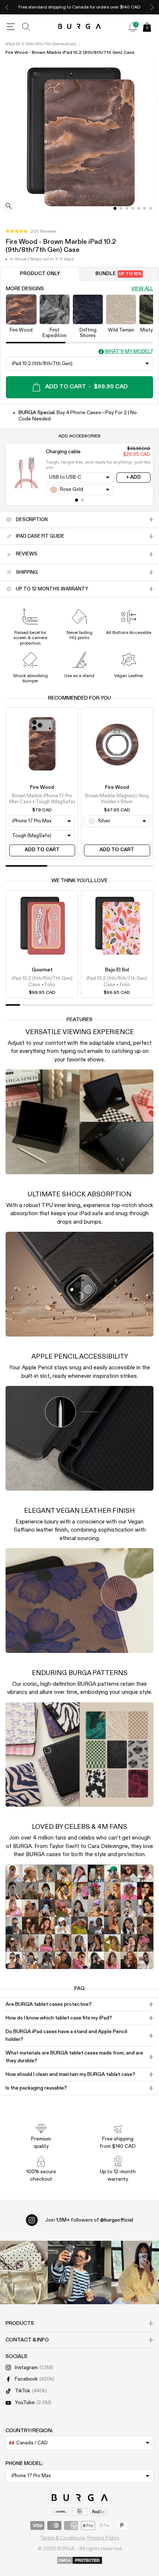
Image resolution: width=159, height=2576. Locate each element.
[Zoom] (9, 207)
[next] (152, 7)
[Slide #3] (133, 208)
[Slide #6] (150, 208)
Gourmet (42, 970)
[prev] (7, 7)
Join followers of (89, 2220)
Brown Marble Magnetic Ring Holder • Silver (117, 799)
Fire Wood (42, 787)
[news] (133, 27)
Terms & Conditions (63, 2538)
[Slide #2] (127, 208)
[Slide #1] (121, 208)
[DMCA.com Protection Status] (80, 2561)
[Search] (26, 27)
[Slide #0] (115, 208)
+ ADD (133, 477)
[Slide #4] (139, 208)
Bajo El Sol (117, 970)
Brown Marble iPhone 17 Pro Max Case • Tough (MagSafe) (42, 799)
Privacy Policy (103, 2538)
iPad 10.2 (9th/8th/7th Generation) (41, 44)
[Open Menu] (11, 27)
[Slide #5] (145, 208)
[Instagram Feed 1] (79, 2272)
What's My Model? (129, 352)
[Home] (80, 27)
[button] (31, 232)
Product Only (40, 274)
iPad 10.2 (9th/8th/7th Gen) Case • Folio (42, 982)
